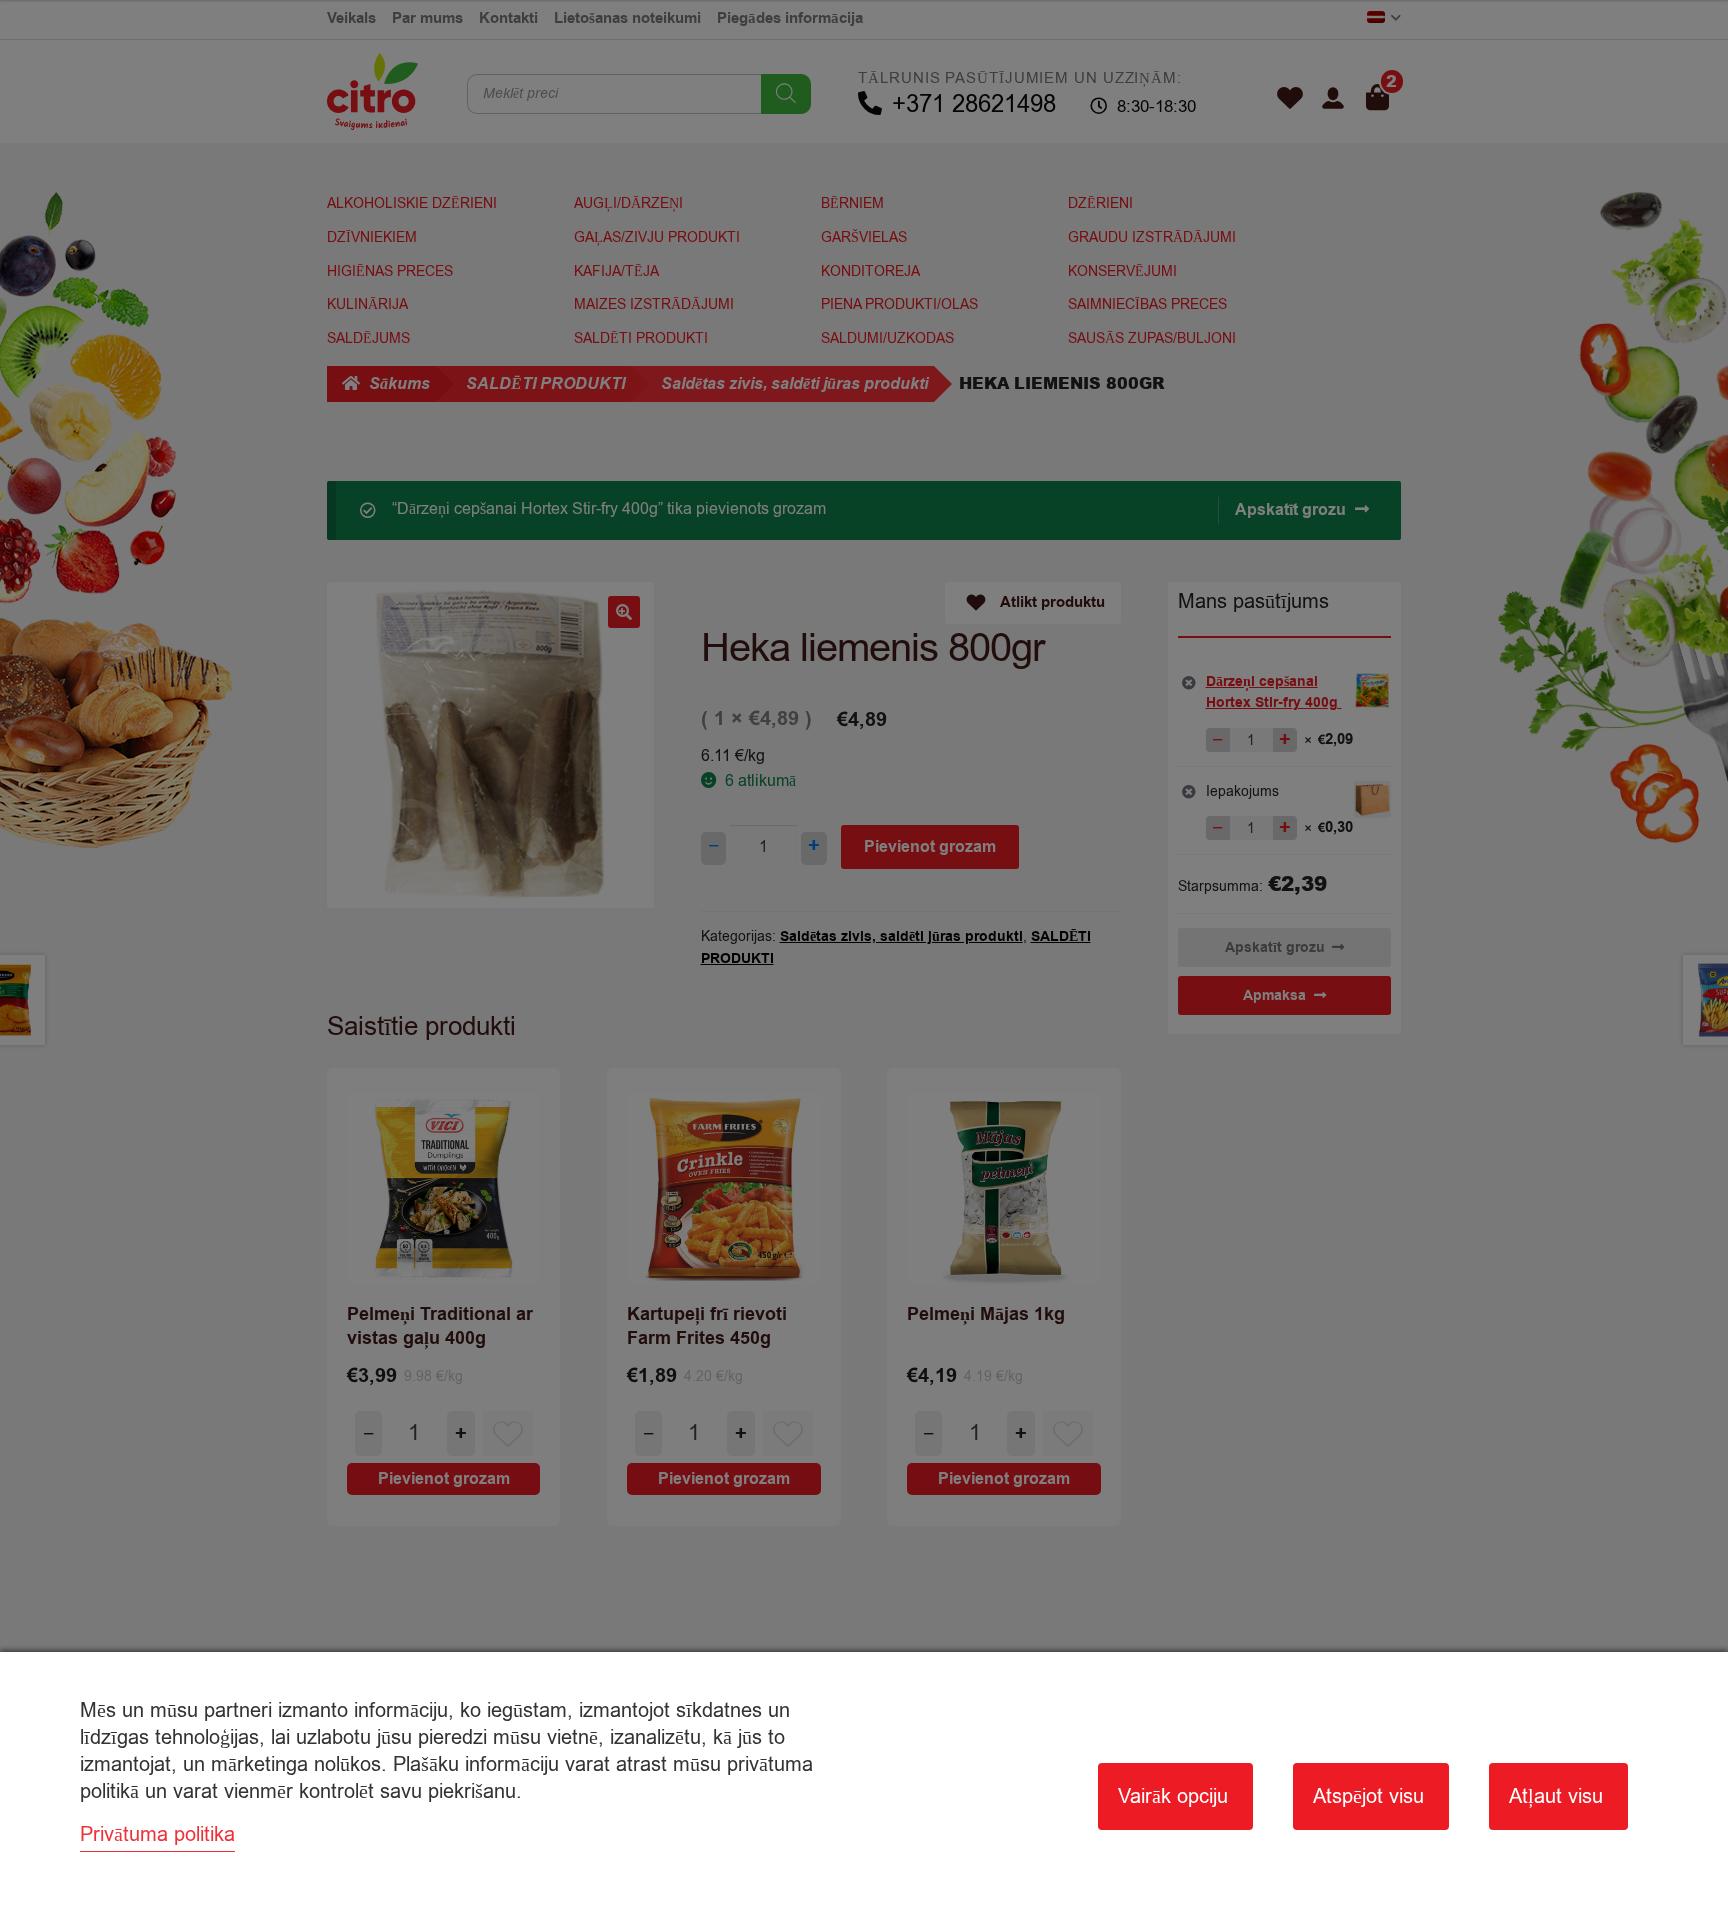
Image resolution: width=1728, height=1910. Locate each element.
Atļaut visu (1556, 1796)
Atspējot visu (1368, 1796)
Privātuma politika (157, 1834)
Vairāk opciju (1173, 1796)
